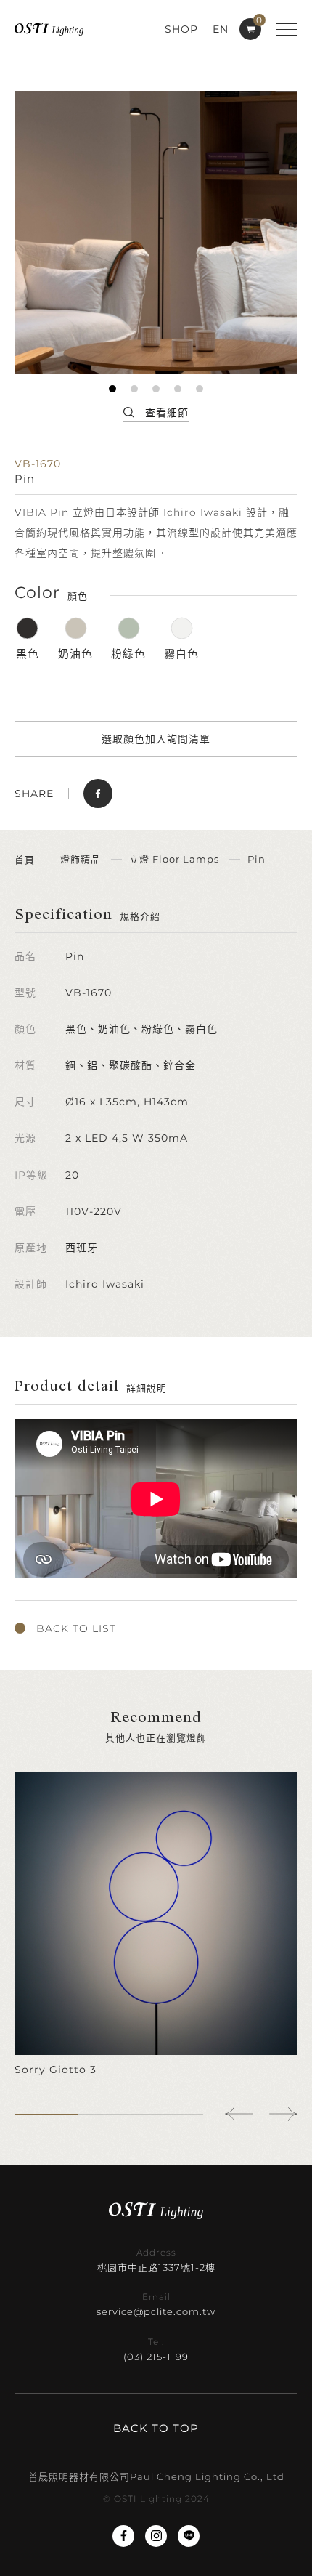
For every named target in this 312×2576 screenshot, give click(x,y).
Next (283, 2114)
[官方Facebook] (123, 2536)
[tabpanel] (156, 233)
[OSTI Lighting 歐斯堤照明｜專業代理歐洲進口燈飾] (49, 29)
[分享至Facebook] (98, 794)
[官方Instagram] (156, 2536)
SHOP (181, 29)
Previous (239, 2114)
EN (221, 29)
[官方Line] (189, 2536)
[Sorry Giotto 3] (156, 1925)
